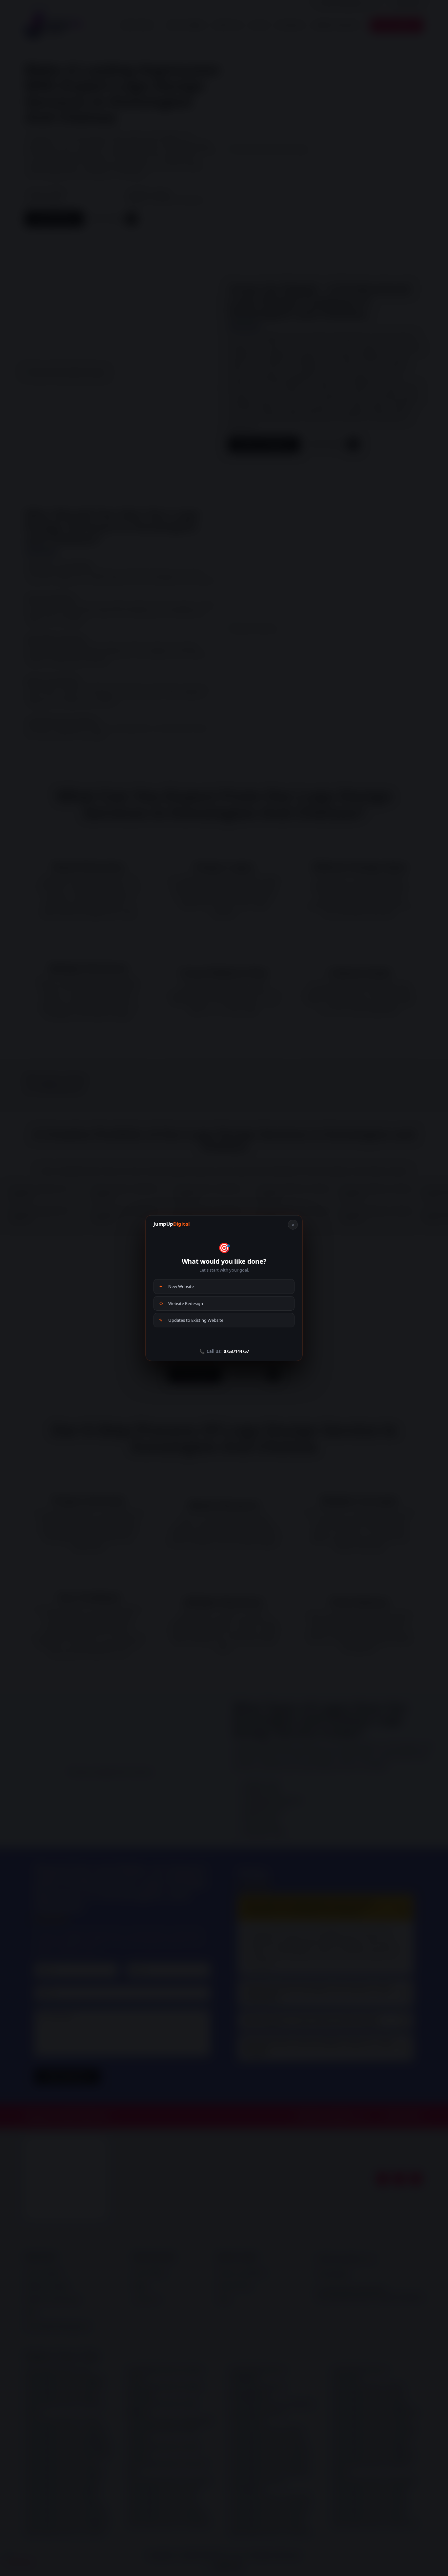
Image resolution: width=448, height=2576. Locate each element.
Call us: (224, 1351)
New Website (176, 1286)
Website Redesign (181, 1303)
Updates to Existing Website (191, 1320)
